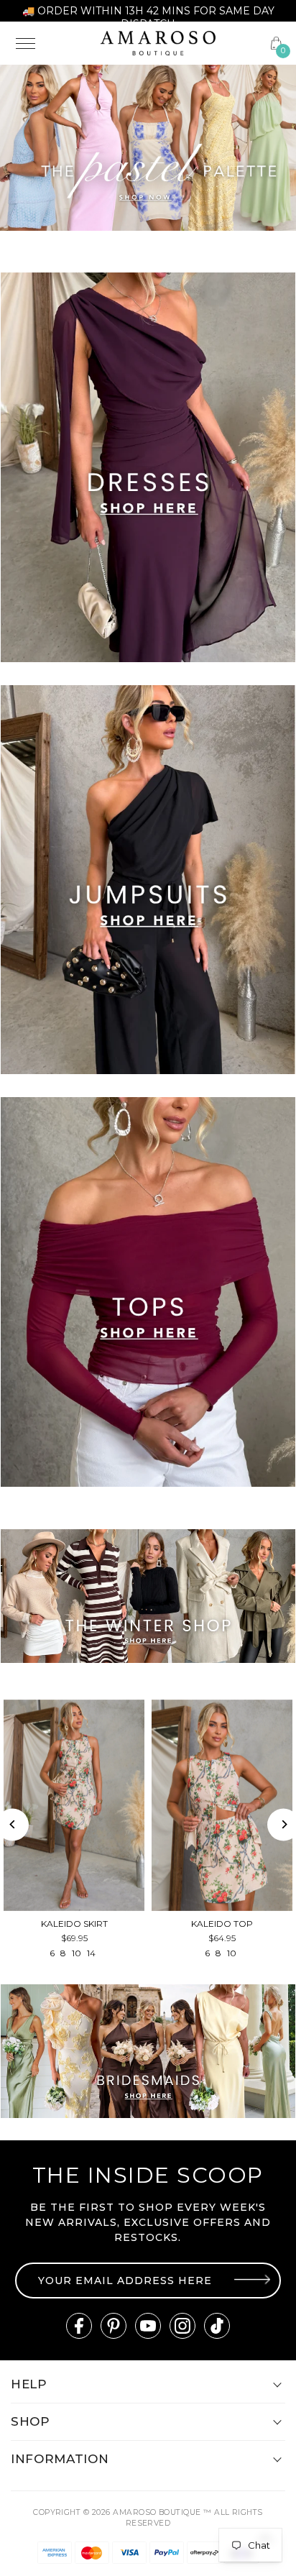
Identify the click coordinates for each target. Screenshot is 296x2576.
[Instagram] (182, 2326)
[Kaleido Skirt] (74, 1805)
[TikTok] (217, 2326)
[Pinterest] (114, 2326)
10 (77, 1953)
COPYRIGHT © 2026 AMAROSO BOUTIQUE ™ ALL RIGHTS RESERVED (148, 2518)
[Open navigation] (49, 43)
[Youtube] (148, 2326)
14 (91, 1953)
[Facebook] (79, 2326)
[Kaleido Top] (222, 1805)
